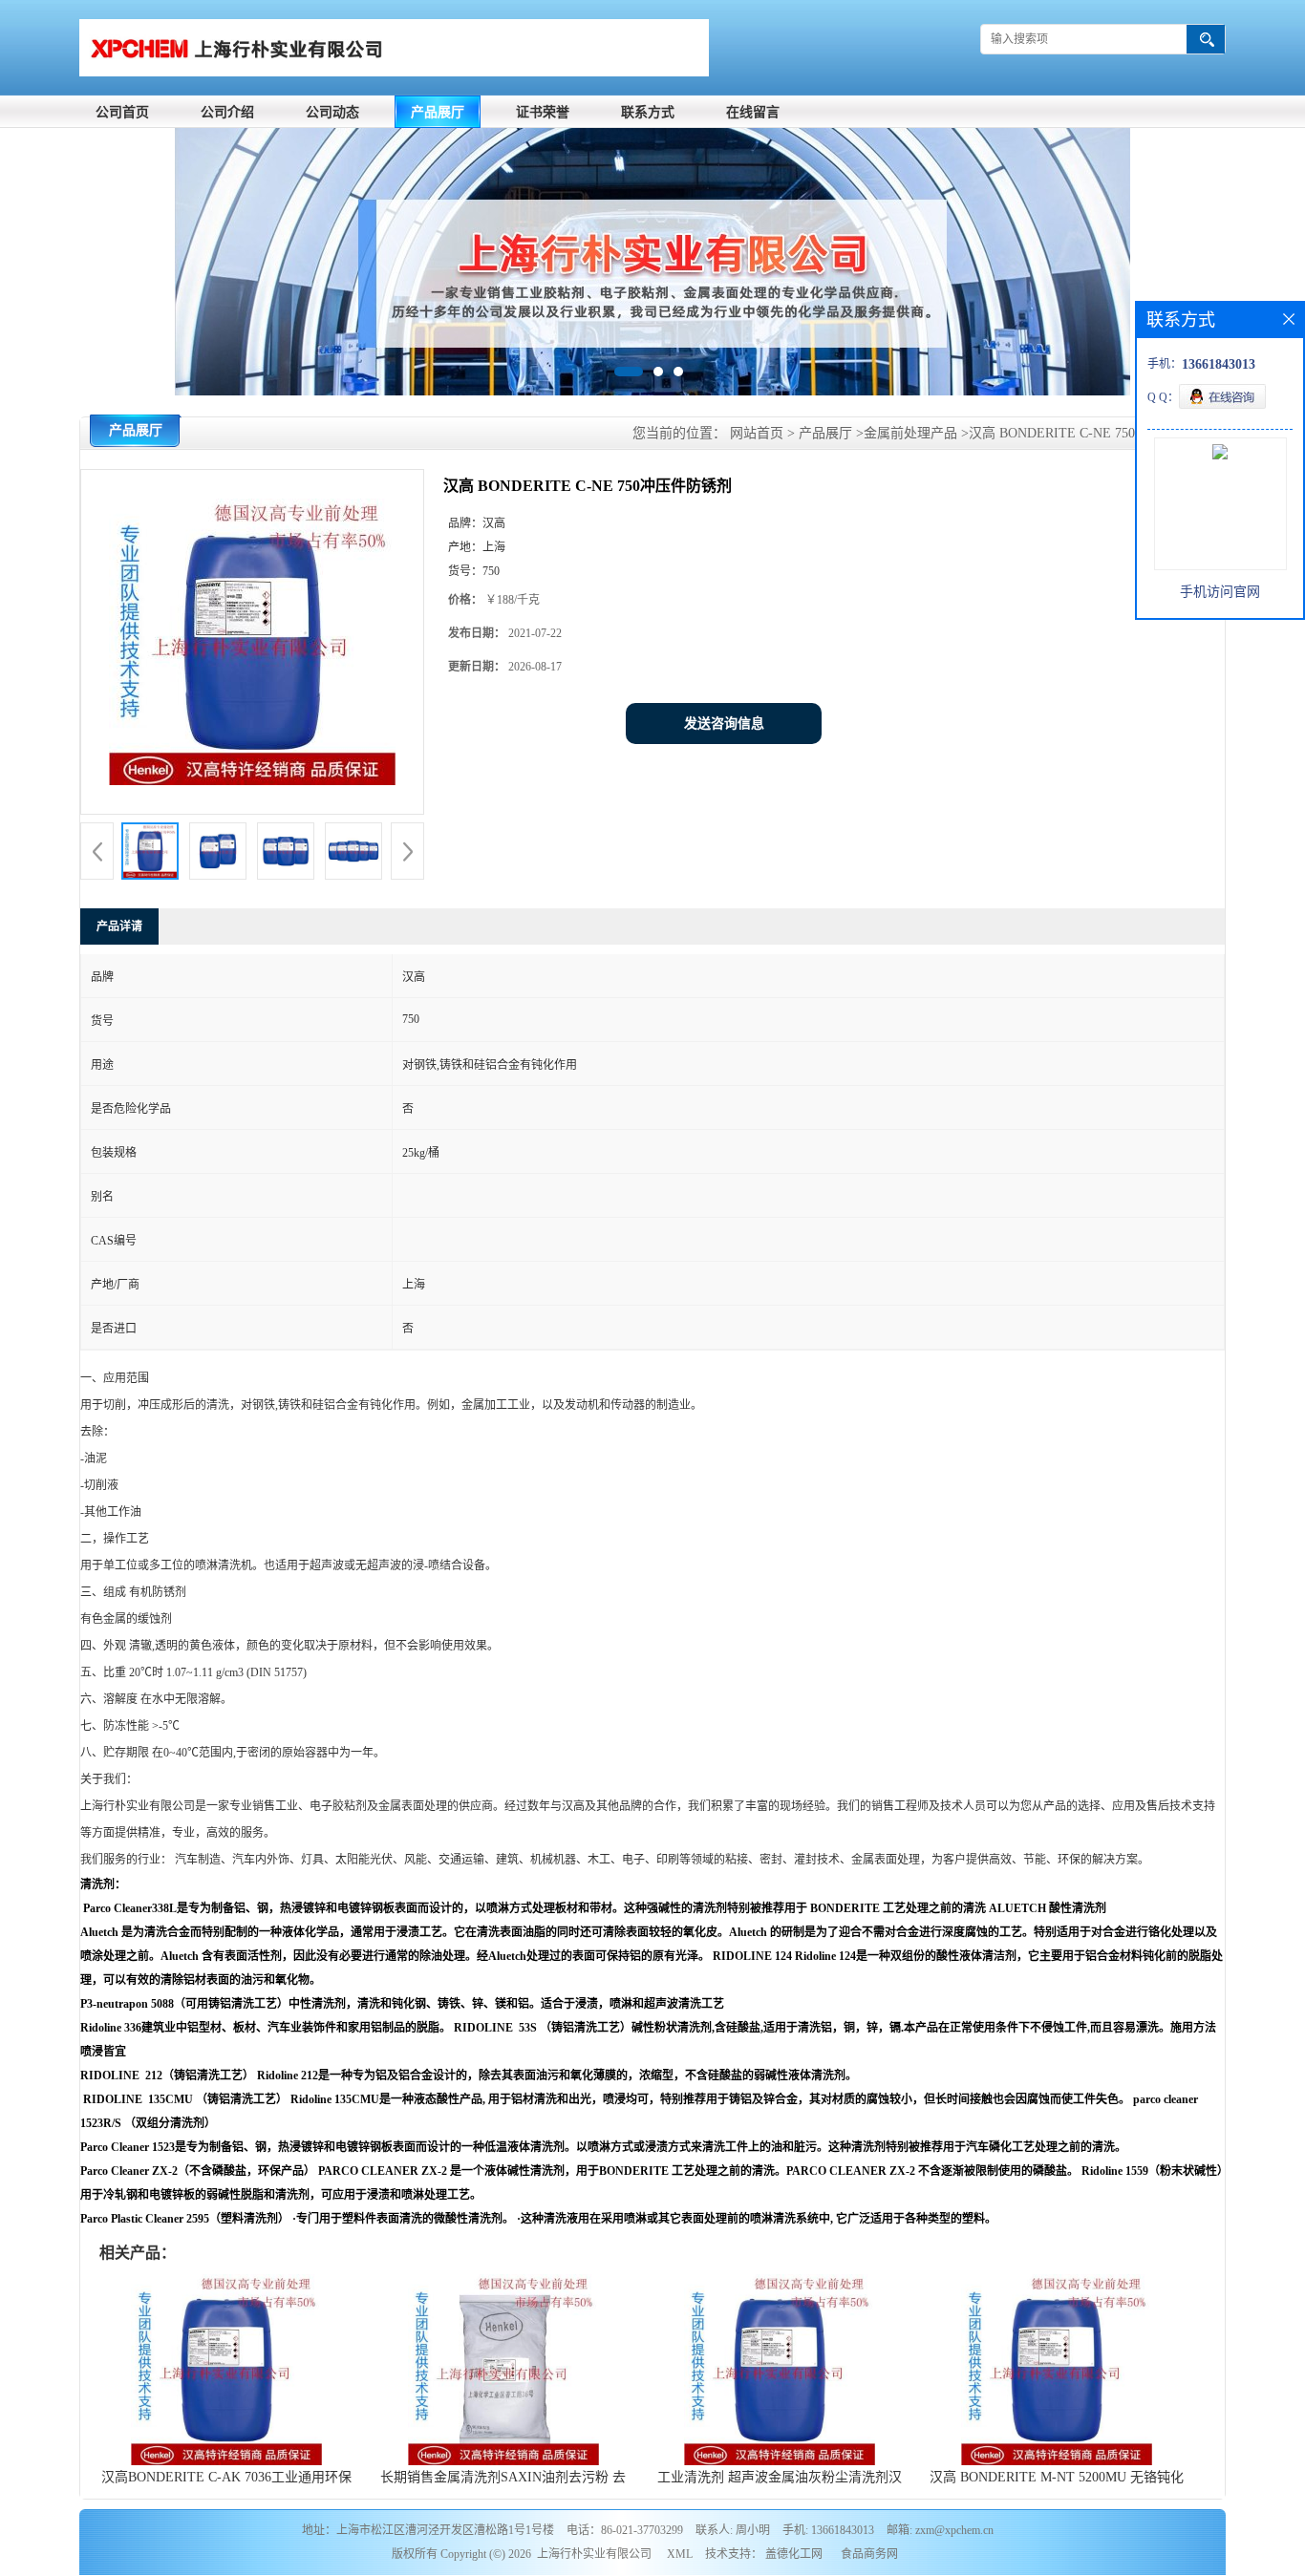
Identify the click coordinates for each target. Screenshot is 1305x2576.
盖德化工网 (794, 2554)
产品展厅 (438, 112)
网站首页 (757, 433)
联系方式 (648, 112)
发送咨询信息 (724, 724)
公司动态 (332, 112)
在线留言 (753, 112)
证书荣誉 (543, 112)
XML (680, 2554)
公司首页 (122, 112)
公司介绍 (227, 112)
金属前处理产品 (910, 433)
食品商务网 (869, 2554)
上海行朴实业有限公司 (594, 2554)
